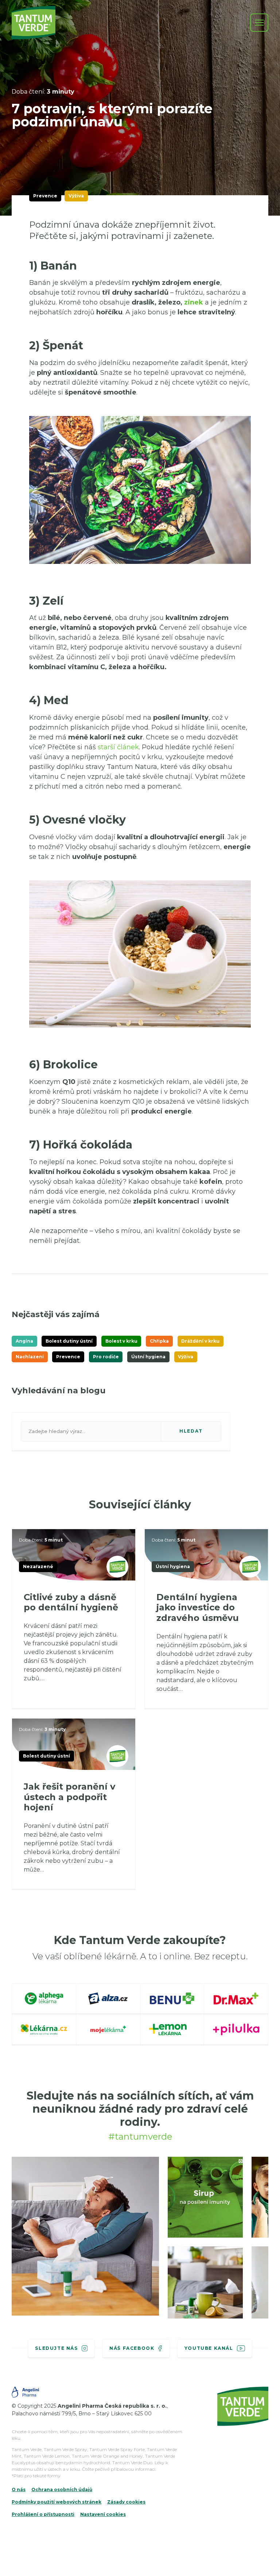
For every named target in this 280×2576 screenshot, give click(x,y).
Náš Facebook (132, 2348)
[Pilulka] (236, 2030)
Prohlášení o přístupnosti (43, 2514)
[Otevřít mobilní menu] (259, 23)
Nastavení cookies (103, 2514)
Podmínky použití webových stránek (57, 2502)
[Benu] (172, 1999)
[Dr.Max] (236, 1999)
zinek (195, 302)
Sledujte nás (56, 2348)
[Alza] (108, 1999)
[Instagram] (85, 2236)
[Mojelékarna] (108, 2030)
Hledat (191, 1431)
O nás (19, 2489)
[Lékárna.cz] (44, 2030)
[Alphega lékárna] (44, 1999)
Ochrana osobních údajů (62, 2489)
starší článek (118, 747)
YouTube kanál (209, 2348)
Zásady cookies (126, 2502)
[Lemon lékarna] (172, 2030)
